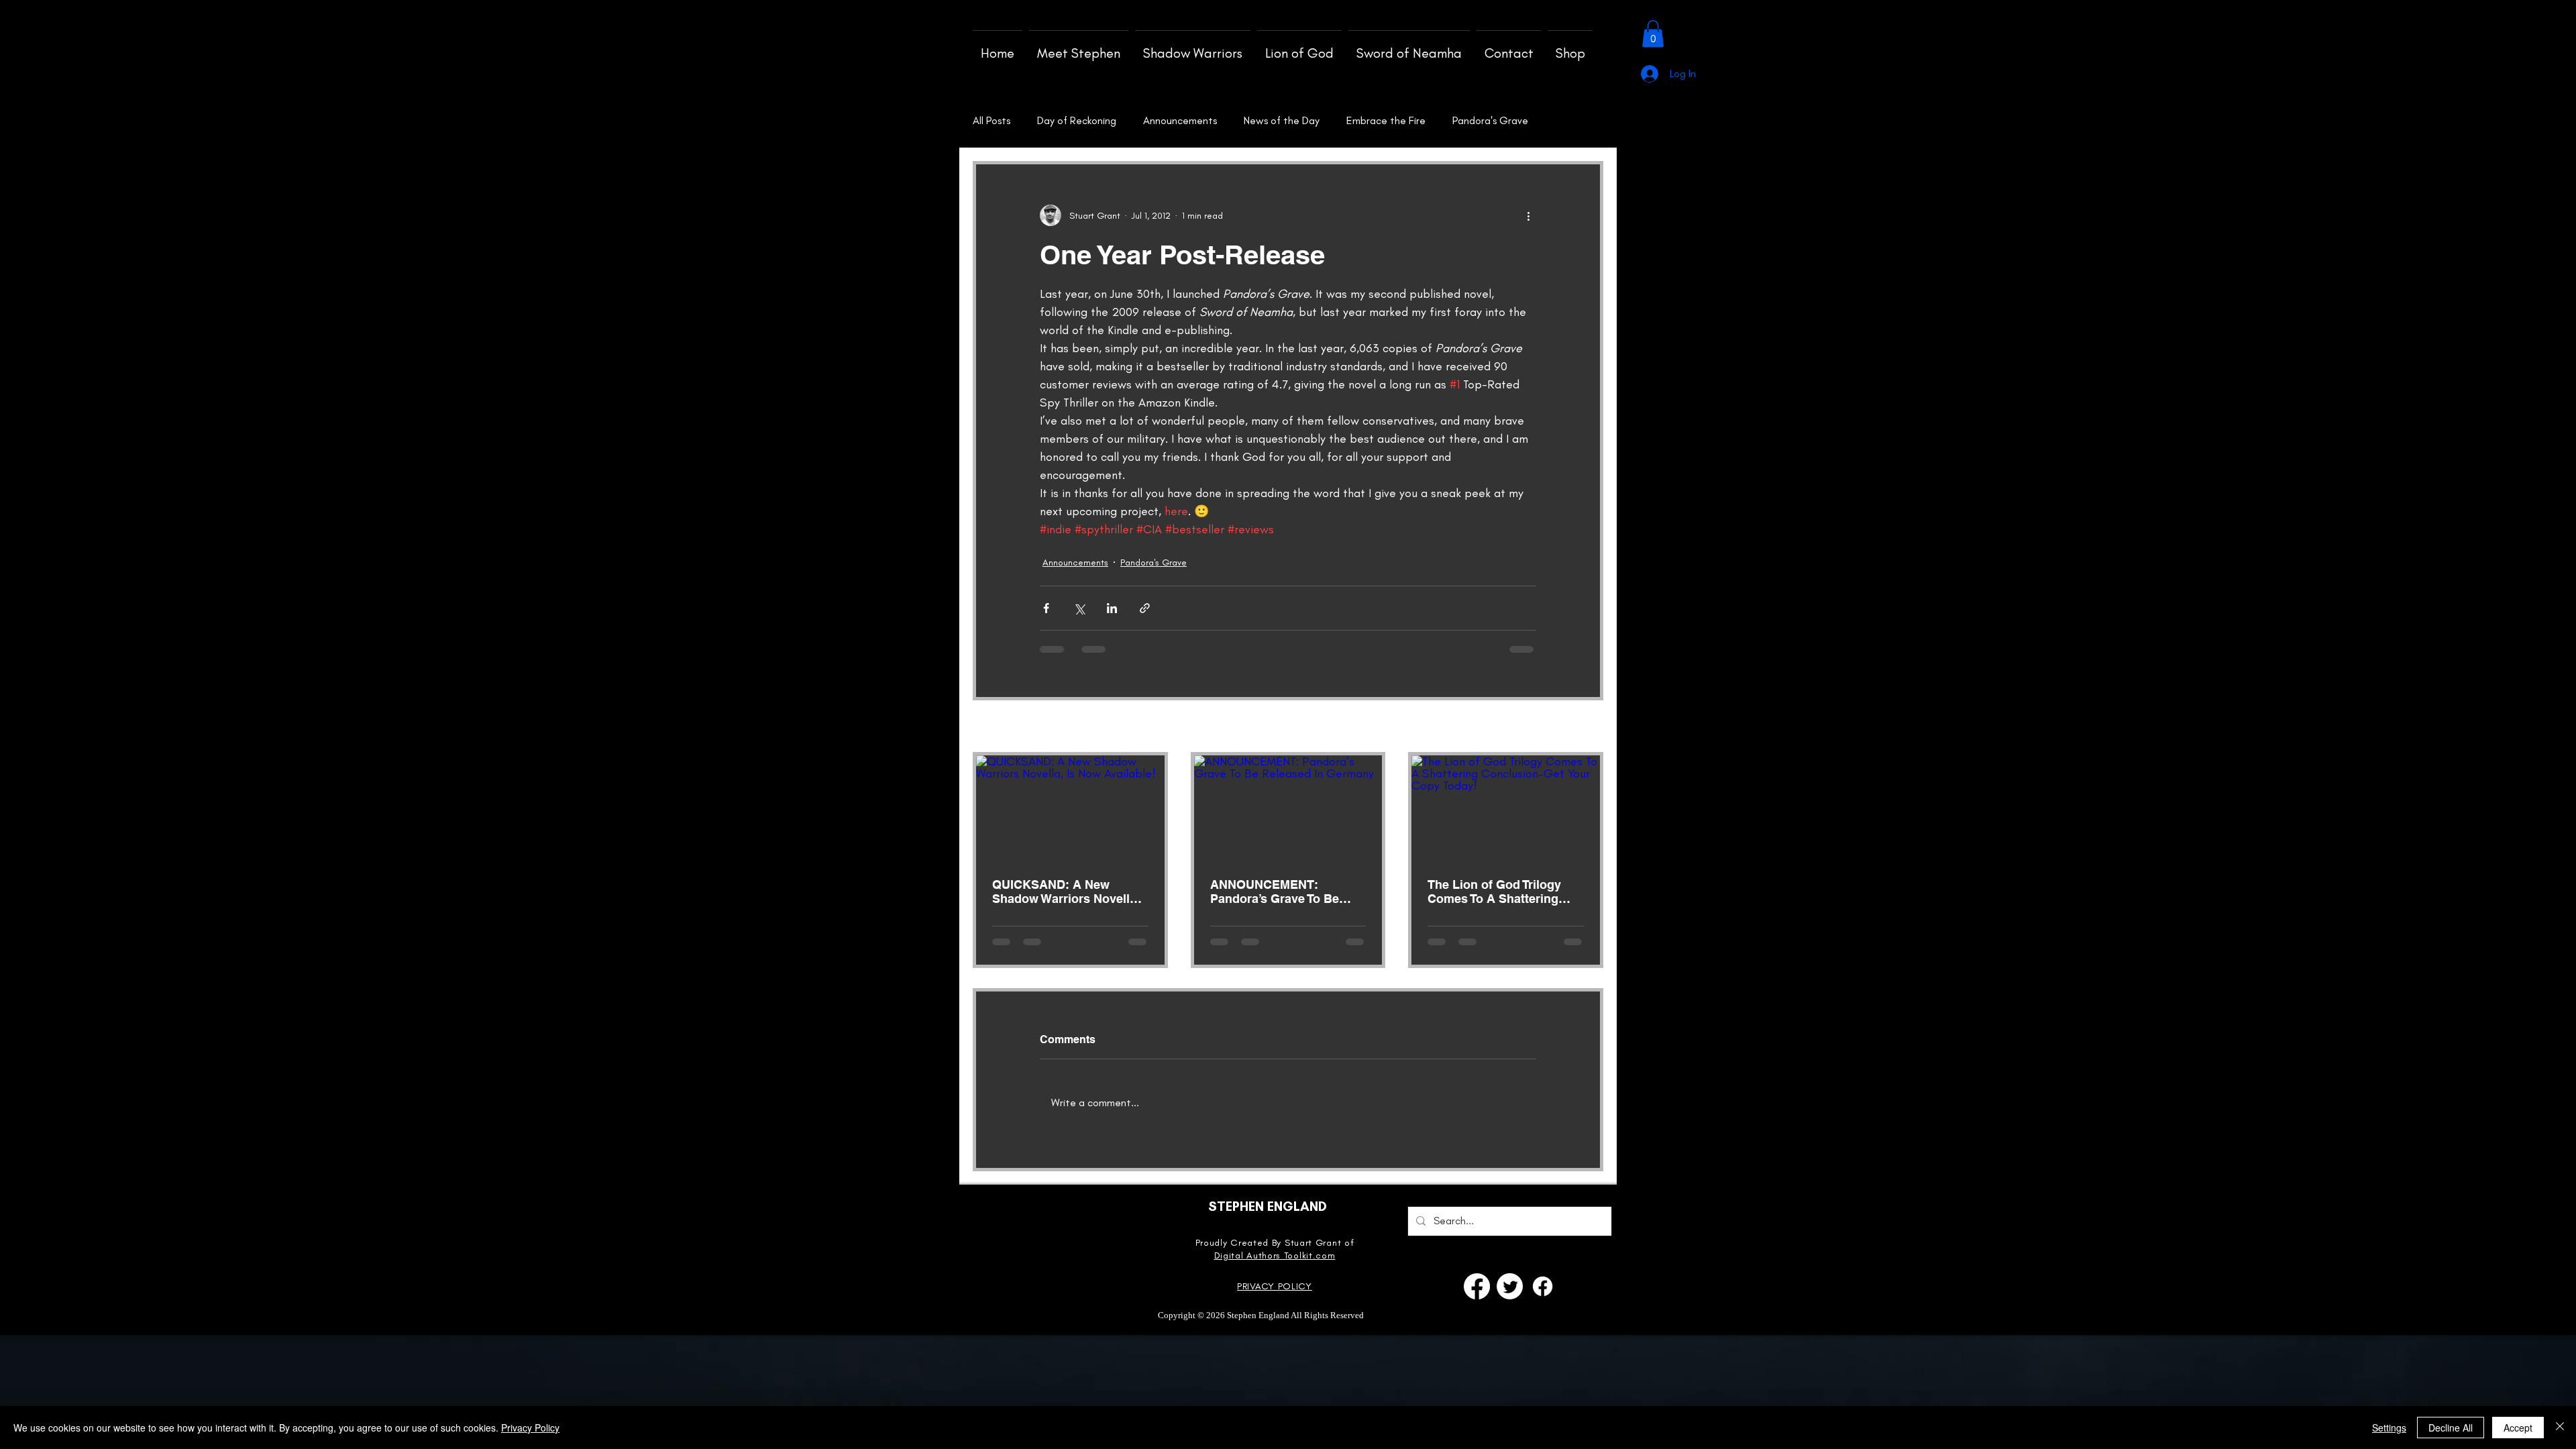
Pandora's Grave (1153, 562)
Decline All (2451, 1428)
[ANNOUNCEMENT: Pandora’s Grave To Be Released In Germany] (1288, 808)
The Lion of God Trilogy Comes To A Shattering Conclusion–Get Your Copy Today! (1505, 892)
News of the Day (1282, 120)
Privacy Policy (530, 1428)
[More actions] (1528, 215)
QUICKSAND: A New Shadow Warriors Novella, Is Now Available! (1066, 892)
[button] (1653, 34)
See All (1589, 728)
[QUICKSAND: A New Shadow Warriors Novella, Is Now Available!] (1070, 808)
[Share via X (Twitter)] (1079, 608)
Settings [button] (2389, 1428)
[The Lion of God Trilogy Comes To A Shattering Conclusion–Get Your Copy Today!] (1506, 808)
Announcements (1180, 120)
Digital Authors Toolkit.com (1275, 1255)
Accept (2518, 1428)
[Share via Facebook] (1046, 608)
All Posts (991, 120)
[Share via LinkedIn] (1112, 608)
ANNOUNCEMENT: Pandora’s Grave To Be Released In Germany (1275, 892)
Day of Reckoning (1077, 120)
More (1464, 120)
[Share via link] (1145, 608)
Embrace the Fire (1386, 120)
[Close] (2560, 1428)
